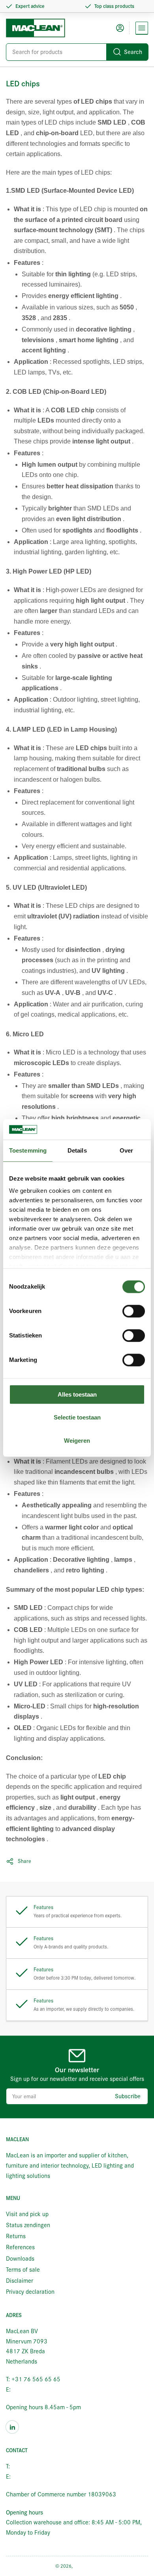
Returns (16, 2236)
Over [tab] (126, 1150)
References (20, 2247)
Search (133, 52)
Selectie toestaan (77, 1418)
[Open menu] (142, 28)
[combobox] (77, 52)
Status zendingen (28, 2225)
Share (24, 1861)
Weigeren (77, 1441)
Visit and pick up (27, 2214)
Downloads (20, 2259)
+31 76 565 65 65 (36, 2466)
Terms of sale (23, 2270)
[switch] (134, 1311)
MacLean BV (86, 2566)
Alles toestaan (77, 1394)
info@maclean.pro (35, 2390)
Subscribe (128, 2096)
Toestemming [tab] (28, 1150)
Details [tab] (77, 1150)
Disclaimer (20, 2281)
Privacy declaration (30, 2292)
